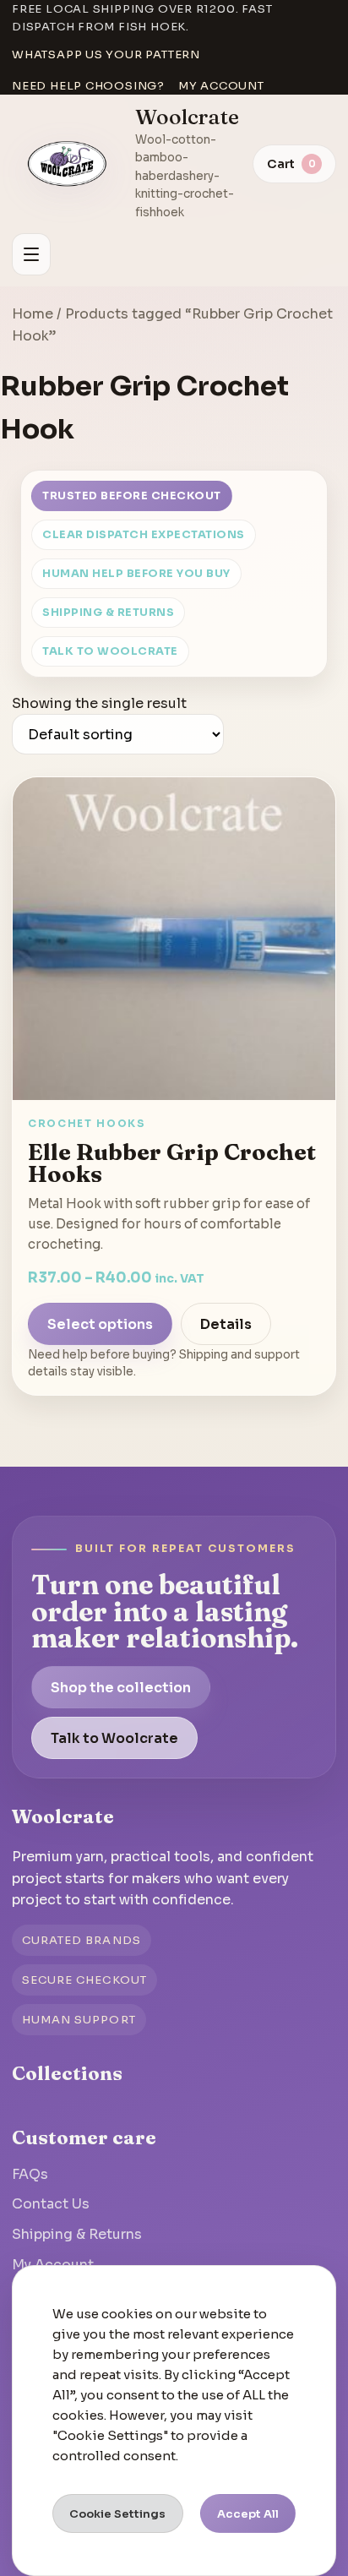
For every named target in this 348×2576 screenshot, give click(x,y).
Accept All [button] (248, 2514)
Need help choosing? (88, 86)
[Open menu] (31, 254)
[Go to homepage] (68, 164)
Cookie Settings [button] (117, 2514)
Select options (100, 1324)
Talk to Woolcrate (110, 651)
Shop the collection (121, 1688)
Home (33, 314)
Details (226, 1324)
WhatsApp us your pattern (106, 54)
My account (221, 86)
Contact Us (51, 2204)
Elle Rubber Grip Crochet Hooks (172, 1163)
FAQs (30, 2174)
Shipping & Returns (108, 613)
